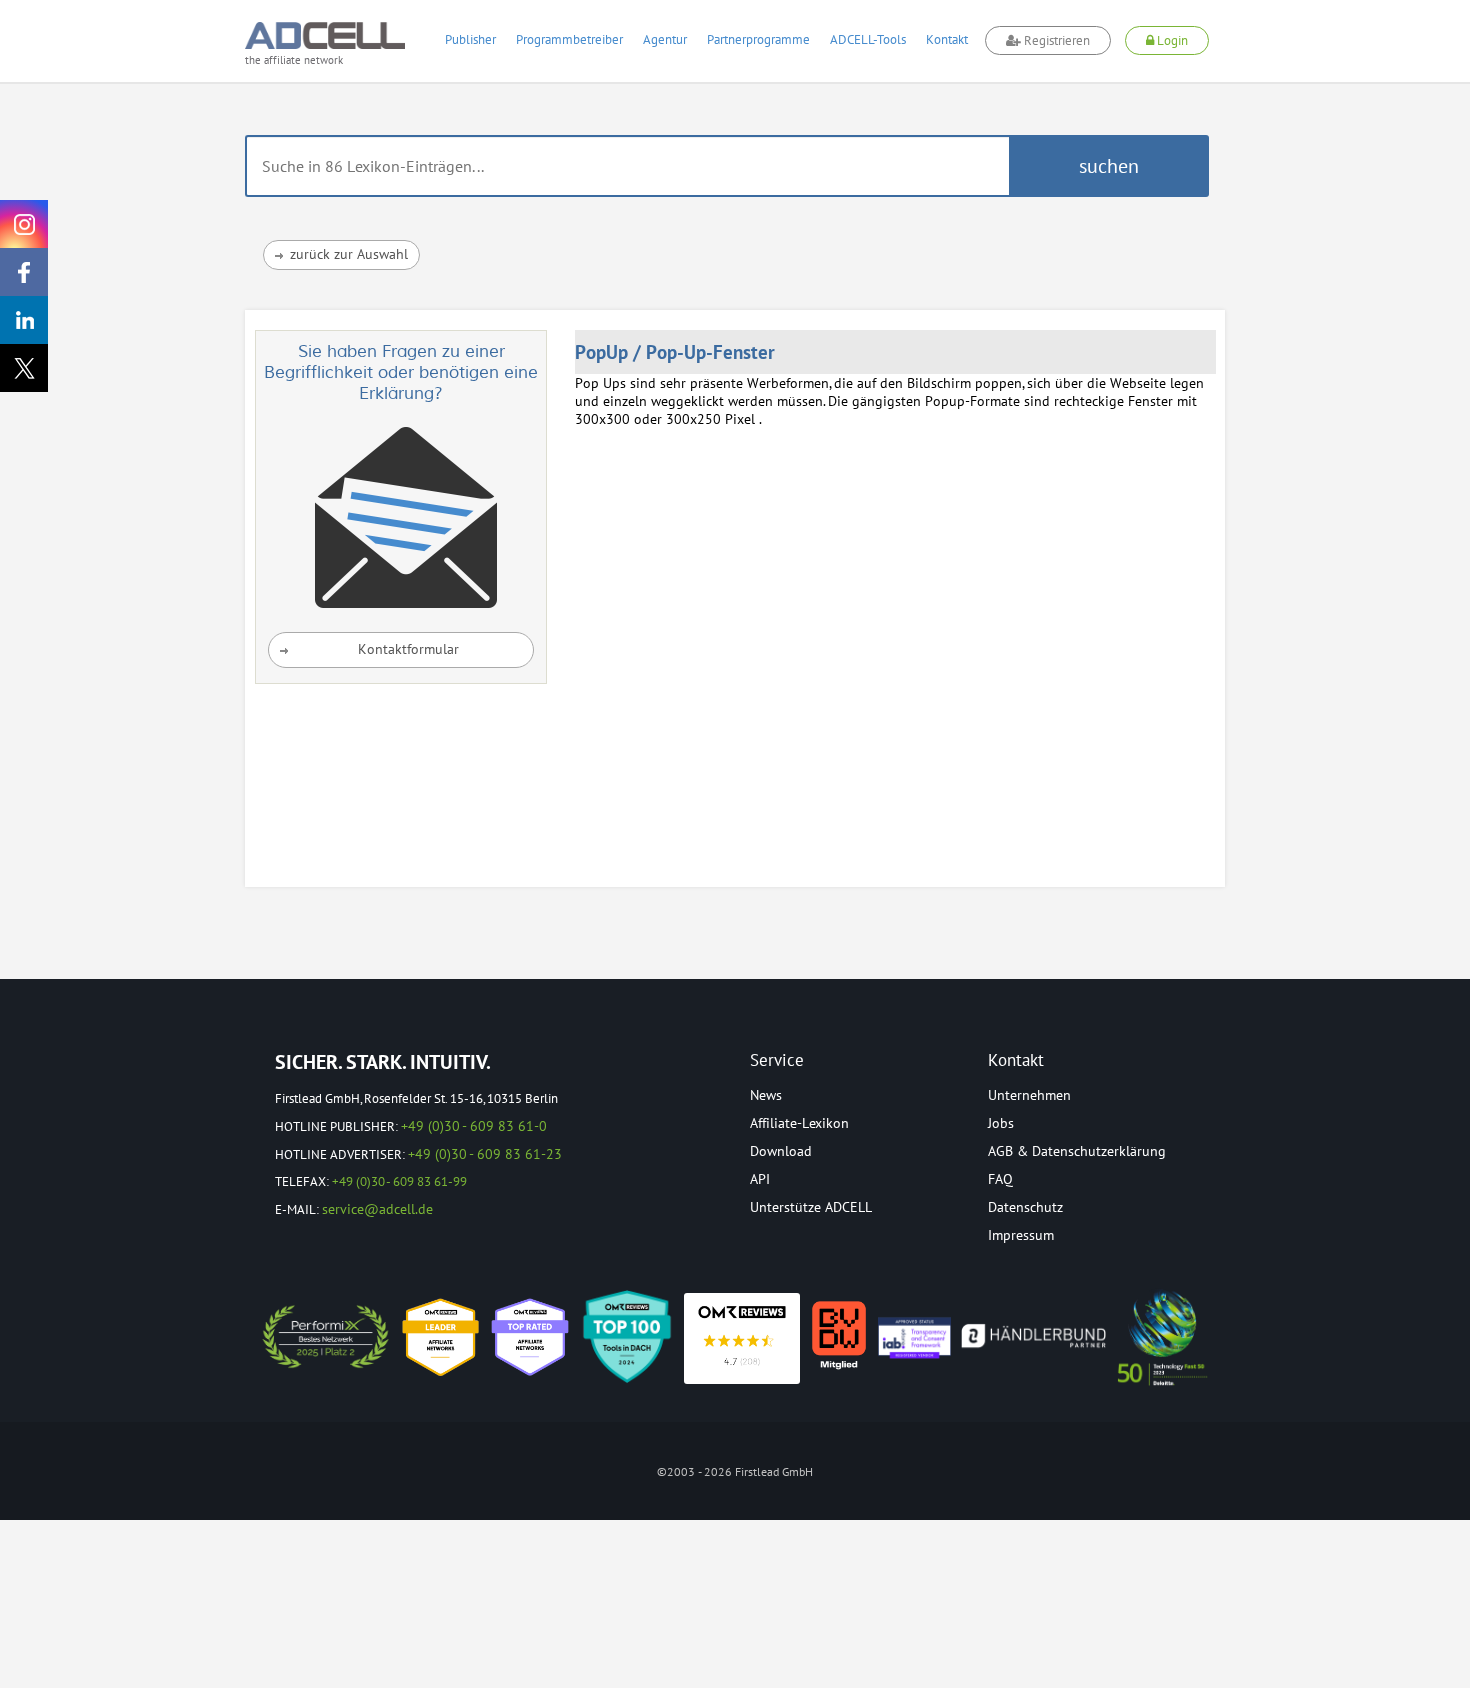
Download (781, 1151)
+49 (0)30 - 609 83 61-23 (485, 1154)
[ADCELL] (742, 1338)
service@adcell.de (377, 1209)
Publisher (470, 39)
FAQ (1000, 1179)
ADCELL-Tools (868, 39)
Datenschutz (1025, 1207)
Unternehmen (1029, 1095)
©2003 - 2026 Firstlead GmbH (735, 1471)
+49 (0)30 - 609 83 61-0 (474, 1126)
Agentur (665, 39)
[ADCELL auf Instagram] (24, 224)
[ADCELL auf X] (24, 368)
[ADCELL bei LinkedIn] (24, 320)
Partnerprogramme (758, 39)
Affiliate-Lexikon (799, 1123)
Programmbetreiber (569, 39)
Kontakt (947, 39)
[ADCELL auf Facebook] (24, 272)
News (766, 1095)
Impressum (1021, 1235)
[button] (1109, 166)
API (760, 1179)
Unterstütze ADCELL (811, 1207)
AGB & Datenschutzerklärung (1077, 1151)
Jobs (1001, 1123)
